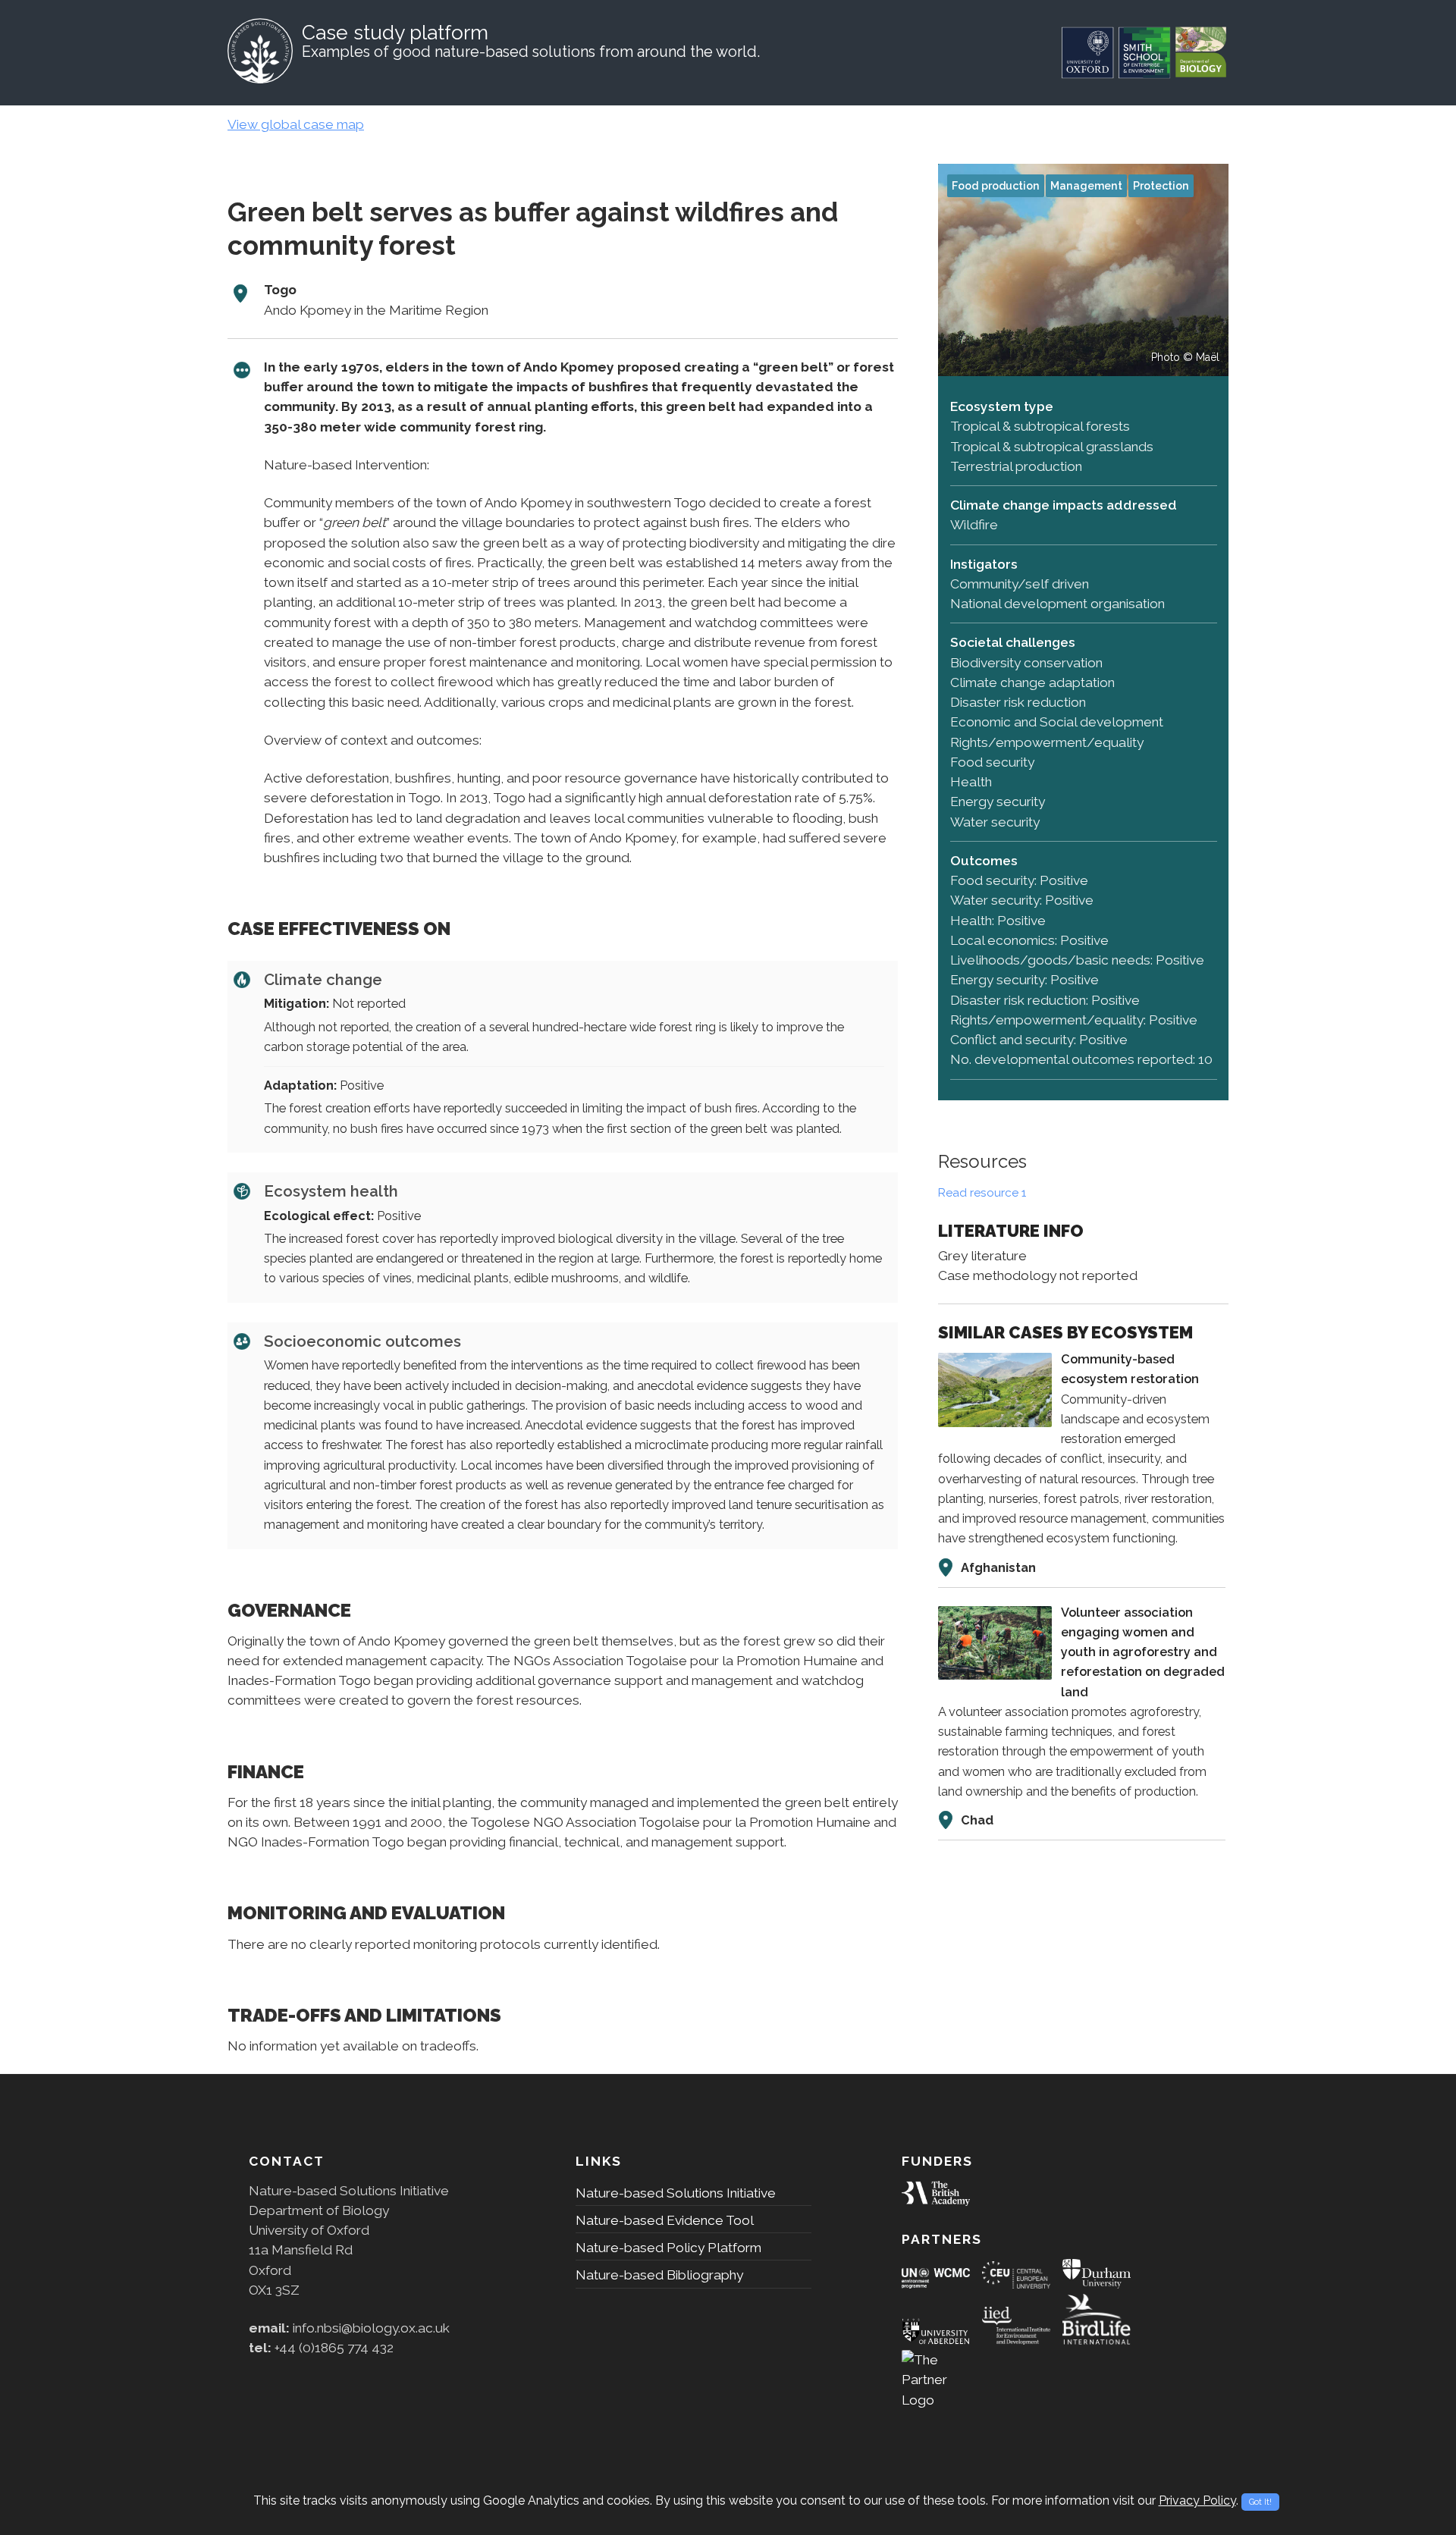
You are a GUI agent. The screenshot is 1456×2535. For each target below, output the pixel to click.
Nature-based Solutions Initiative (676, 2193)
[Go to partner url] (936, 2201)
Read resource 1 (982, 1193)
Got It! (1260, 2502)
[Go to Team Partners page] (936, 2284)
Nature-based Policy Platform (668, 2248)
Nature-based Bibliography (659, 2275)
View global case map (296, 124)
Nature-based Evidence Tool (665, 2220)
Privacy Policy (1197, 2500)
